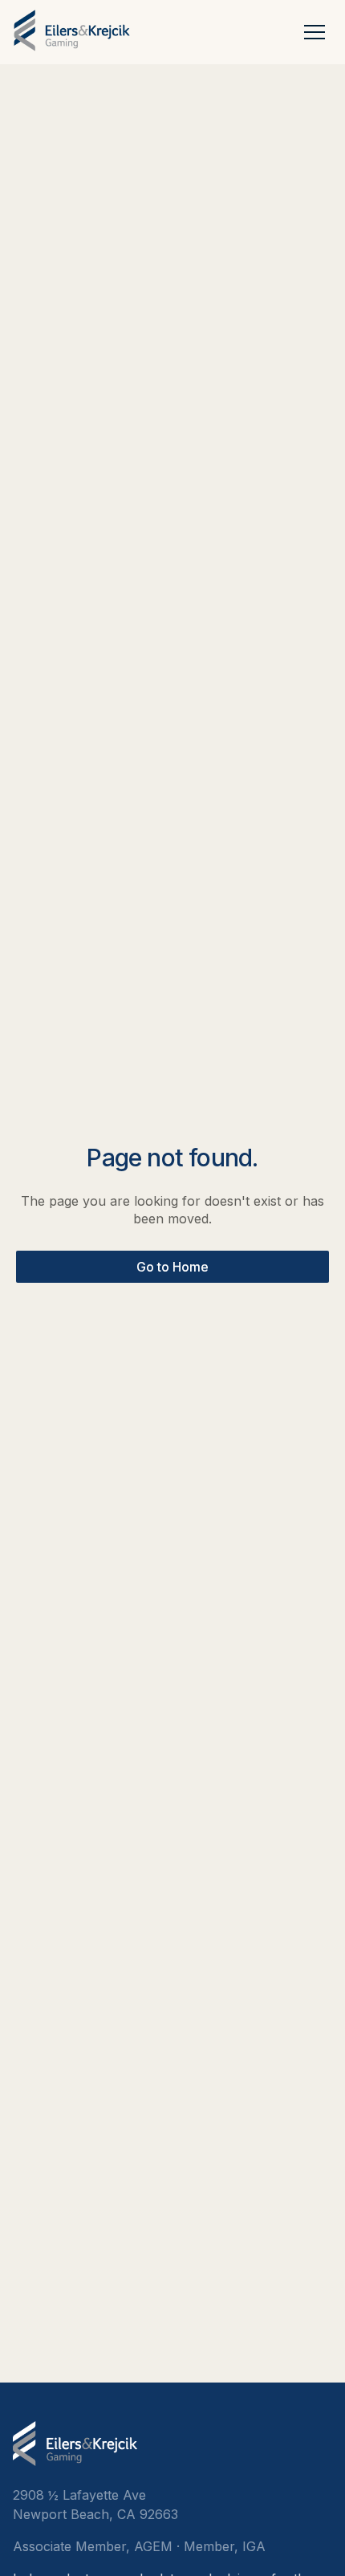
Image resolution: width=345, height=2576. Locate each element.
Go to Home (172, 1267)
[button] (315, 31)
